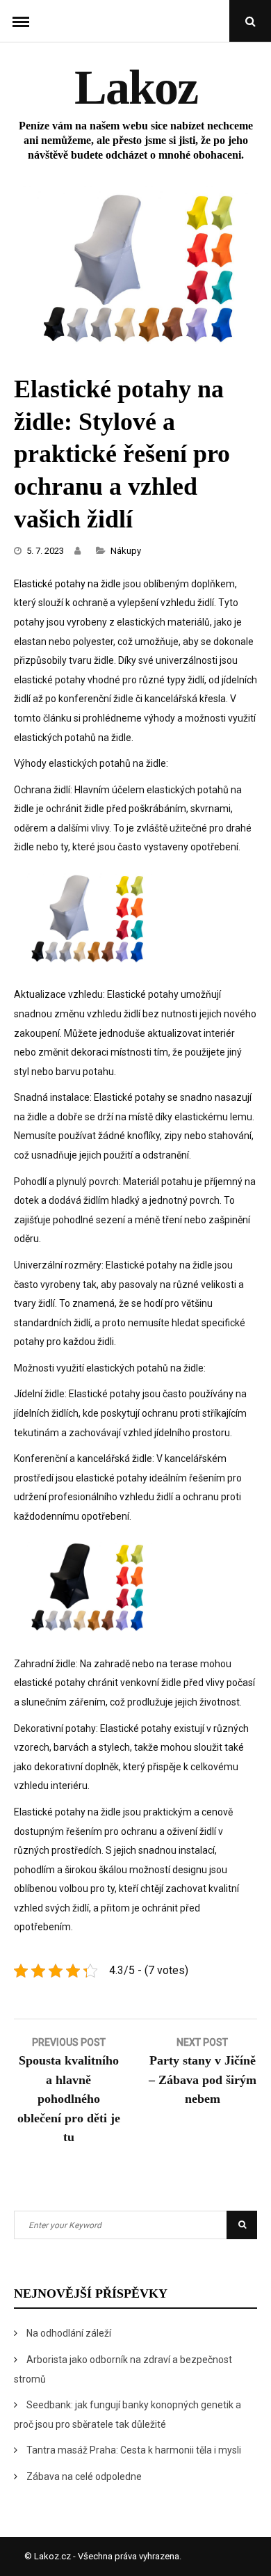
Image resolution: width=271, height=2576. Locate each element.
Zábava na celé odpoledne (84, 2476)
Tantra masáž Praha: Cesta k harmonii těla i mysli (134, 2450)
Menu (21, 21)
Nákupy (126, 551)
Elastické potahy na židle (67, 584)
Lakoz (136, 87)
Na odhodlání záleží (69, 2333)
